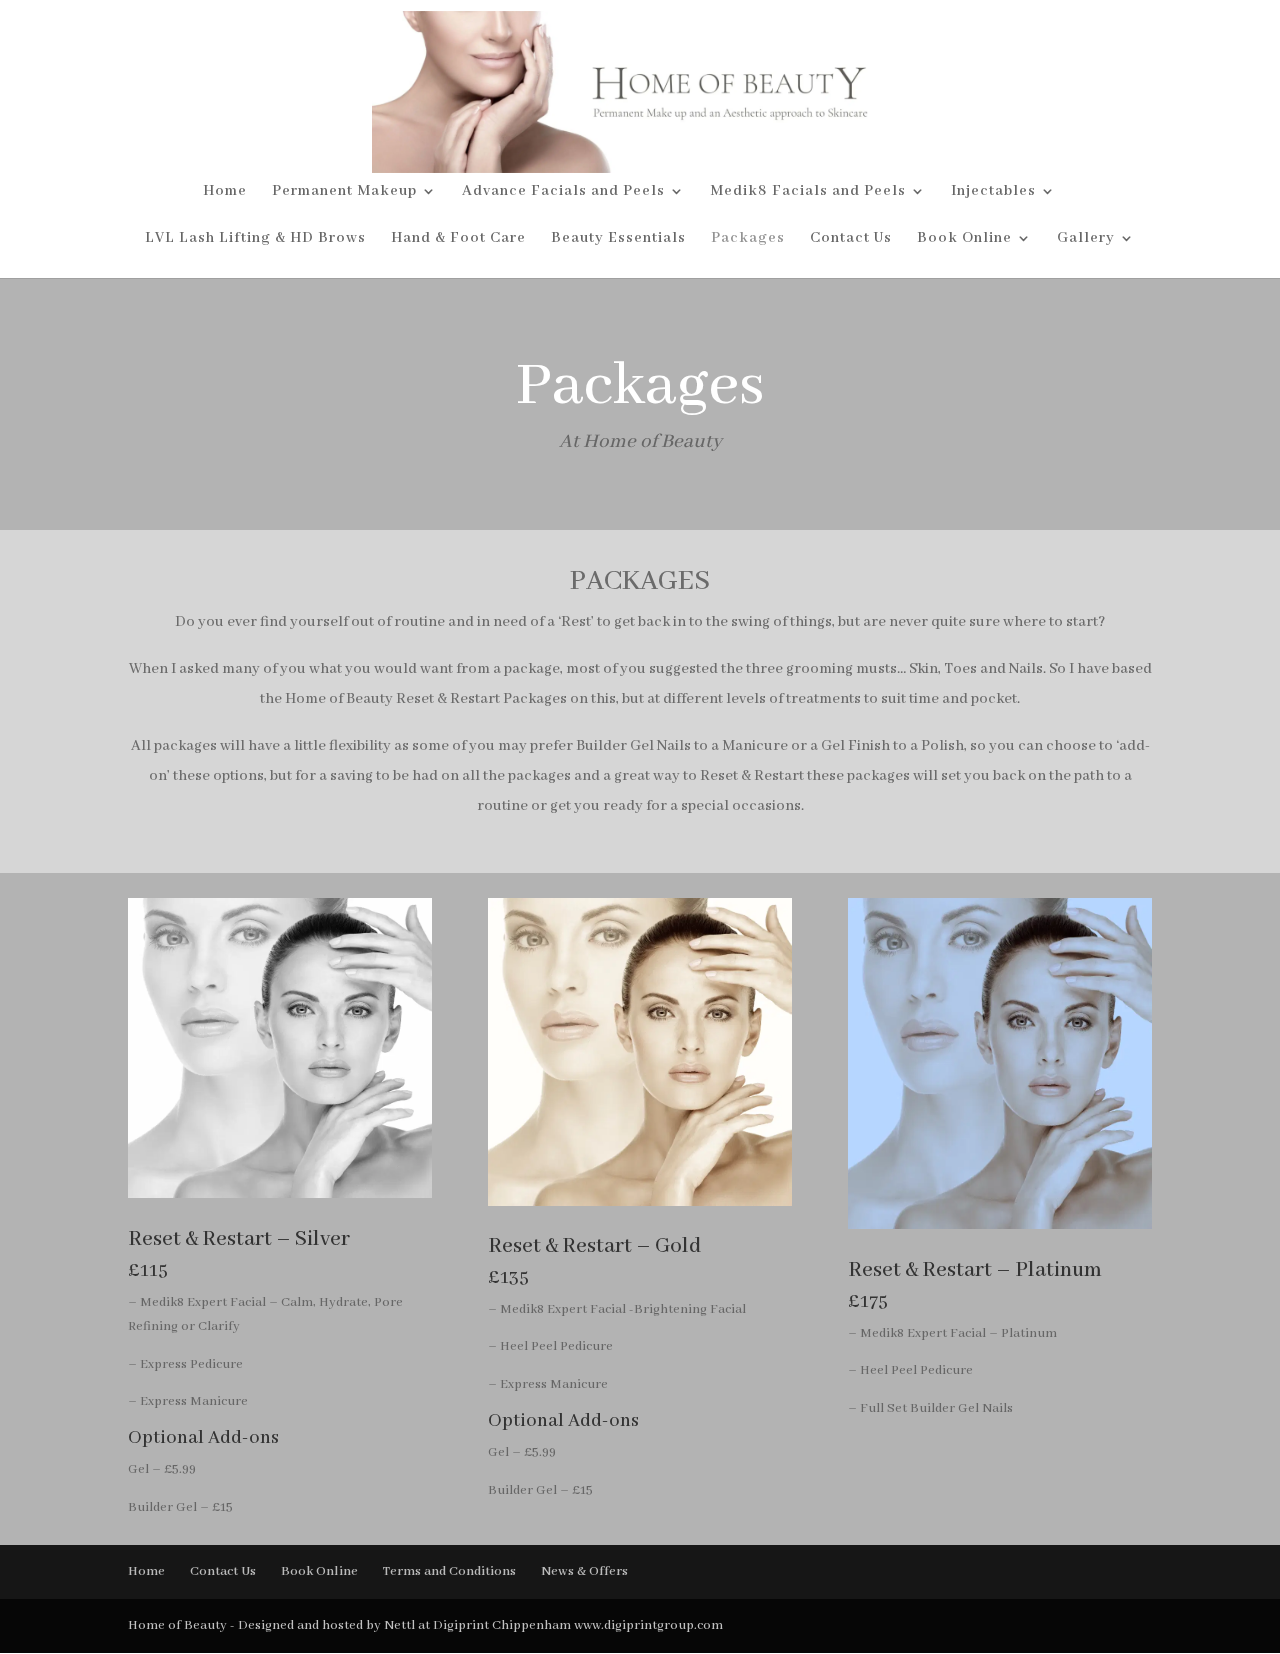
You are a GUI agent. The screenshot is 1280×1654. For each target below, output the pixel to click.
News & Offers (584, 1571)
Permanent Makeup (344, 192)
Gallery (1086, 239)
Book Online (964, 239)
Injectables (993, 192)
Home (225, 192)
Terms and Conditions (449, 1571)
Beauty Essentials (618, 239)
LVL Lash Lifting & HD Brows (255, 239)
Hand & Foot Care (458, 239)
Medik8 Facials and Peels (808, 192)
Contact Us (851, 239)
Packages (748, 239)
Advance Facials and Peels (563, 192)
